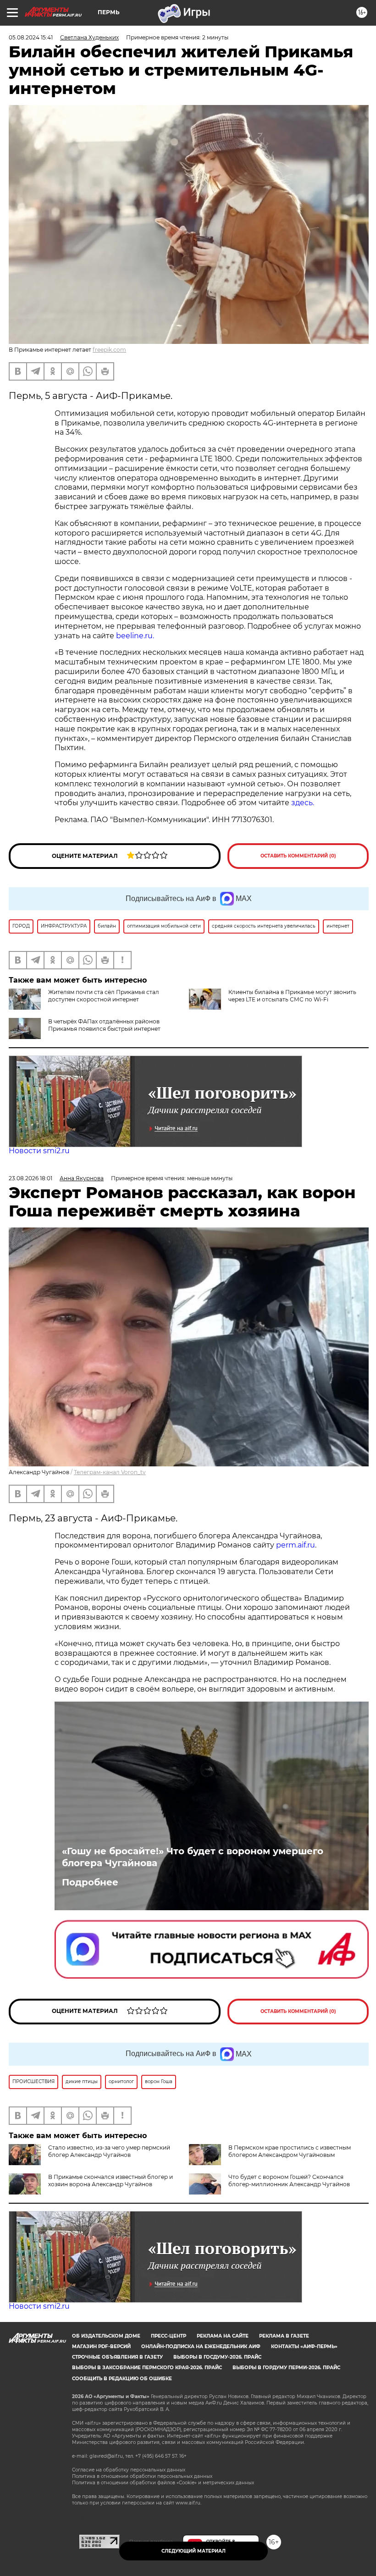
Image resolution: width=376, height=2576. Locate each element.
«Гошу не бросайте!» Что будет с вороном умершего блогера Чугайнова (193, 1857)
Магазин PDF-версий (101, 2347)
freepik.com (109, 350)
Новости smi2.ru (39, 1151)
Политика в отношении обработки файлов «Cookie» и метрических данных (163, 2483)
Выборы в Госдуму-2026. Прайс (217, 2357)
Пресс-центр (169, 2336)
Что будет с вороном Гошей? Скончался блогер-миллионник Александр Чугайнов (289, 2181)
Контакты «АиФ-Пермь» (304, 2347)
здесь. (303, 803)
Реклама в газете (284, 2336)
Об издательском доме (106, 2336)
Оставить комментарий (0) (298, 856)
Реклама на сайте (223, 2336)
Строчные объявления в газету (117, 2357)
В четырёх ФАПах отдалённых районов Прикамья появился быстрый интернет (104, 1025)
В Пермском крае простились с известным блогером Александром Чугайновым (290, 2151)
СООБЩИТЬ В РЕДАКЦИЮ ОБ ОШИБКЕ (122, 2379)
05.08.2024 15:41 (31, 37)
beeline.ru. (135, 636)
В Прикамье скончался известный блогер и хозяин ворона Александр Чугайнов (111, 2181)
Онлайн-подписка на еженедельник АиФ (201, 2347)
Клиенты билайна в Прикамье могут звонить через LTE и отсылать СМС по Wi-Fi (292, 996)
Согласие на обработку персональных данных (129, 2470)
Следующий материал (194, 2551)
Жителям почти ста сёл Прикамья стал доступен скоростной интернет (104, 996)
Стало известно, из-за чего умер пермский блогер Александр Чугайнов (109, 2151)
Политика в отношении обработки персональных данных (142, 2476)
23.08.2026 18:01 (30, 1178)
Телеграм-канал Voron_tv (110, 1472)
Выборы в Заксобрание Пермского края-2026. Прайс (147, 2368)
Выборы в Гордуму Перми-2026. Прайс (286, 2368)
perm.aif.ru (296, 1545)
